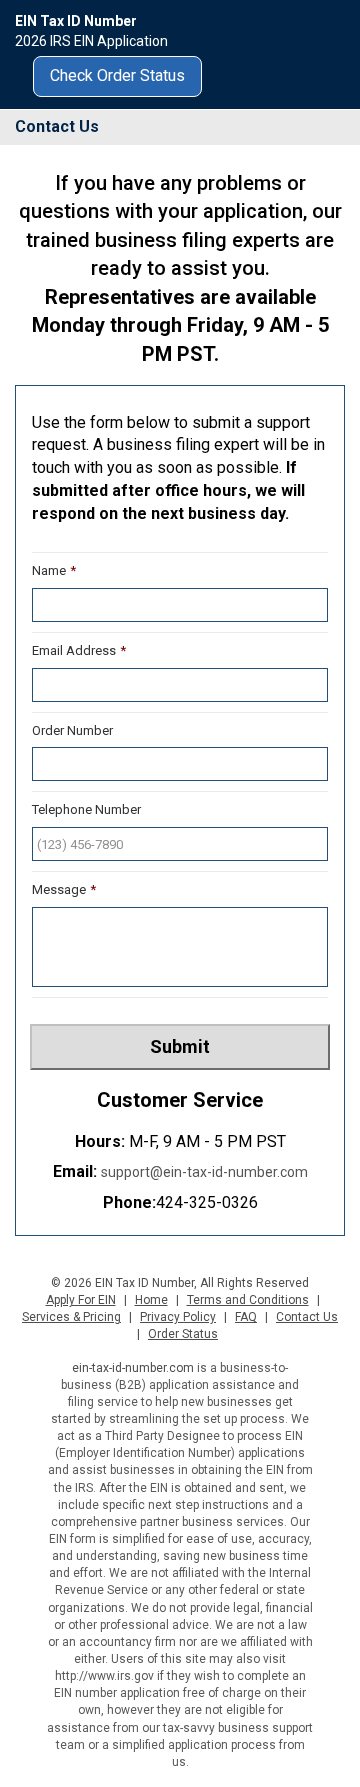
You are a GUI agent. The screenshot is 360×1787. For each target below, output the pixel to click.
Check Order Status (117, 75)
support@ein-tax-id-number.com (204, 1172)
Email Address (79, 650)
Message (64, 889)
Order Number (72, 730)
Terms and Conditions (248, 1300)
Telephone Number (86, 809)
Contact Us (307, 1317)
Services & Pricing (71, 1317)
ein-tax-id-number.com (133, 1368)
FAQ (246, 1317)
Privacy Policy (178, 1317)
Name (54, 570)
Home (151, 1300)
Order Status (183, 1334)
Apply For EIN (81, 1300)
